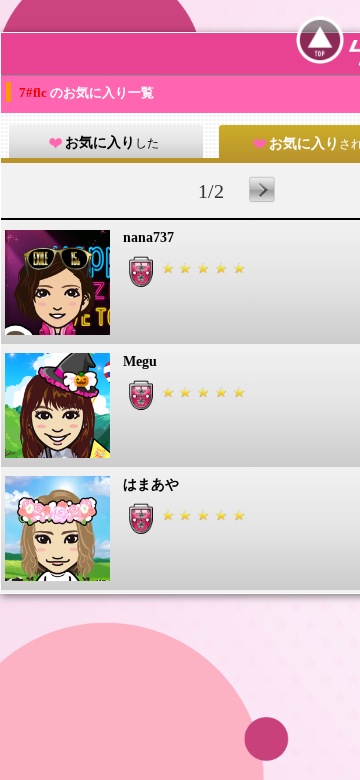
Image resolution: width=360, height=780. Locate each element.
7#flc (34, 92)
